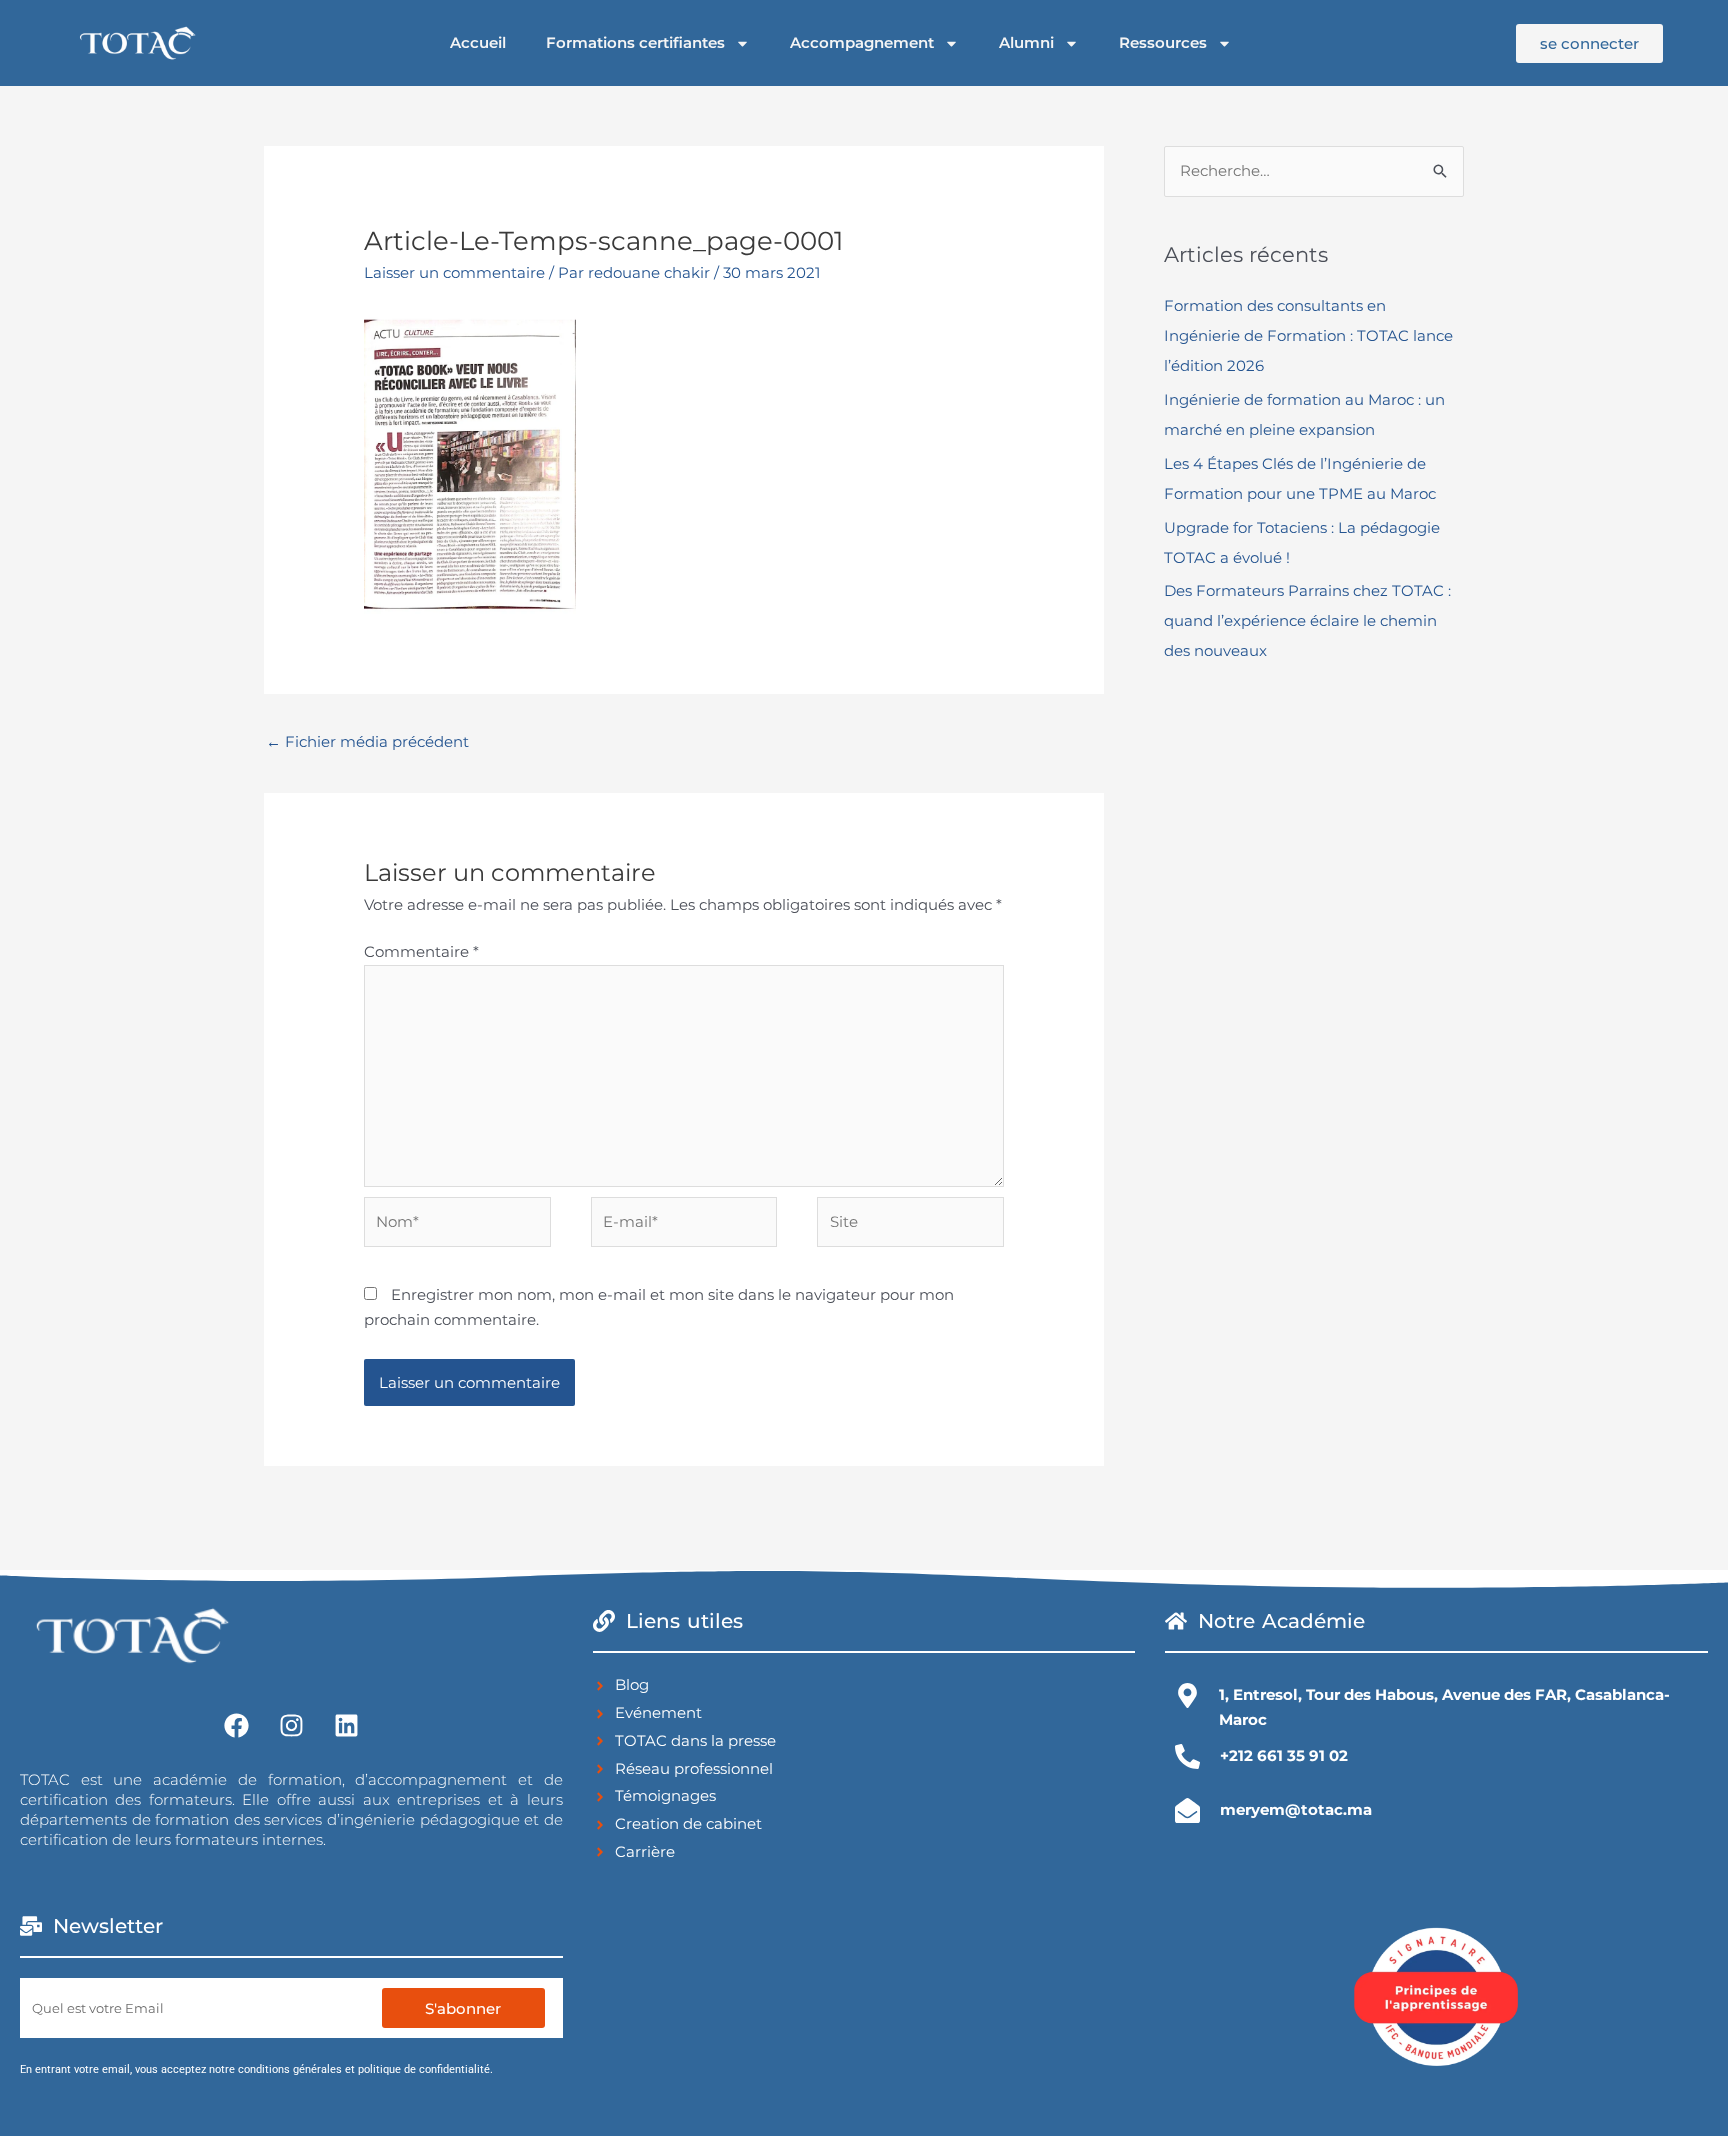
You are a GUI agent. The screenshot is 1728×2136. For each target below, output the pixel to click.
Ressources (1163, 42)
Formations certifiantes (635, 42)
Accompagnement (862, 42)
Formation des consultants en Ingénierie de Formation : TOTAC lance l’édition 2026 (1308, 335)
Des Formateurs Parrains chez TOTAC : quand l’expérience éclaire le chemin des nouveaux (1307, 620)
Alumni (1026, 42)
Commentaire (421, 951)
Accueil (478, 42)
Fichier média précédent (367, 741)
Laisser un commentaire (454, 272)
